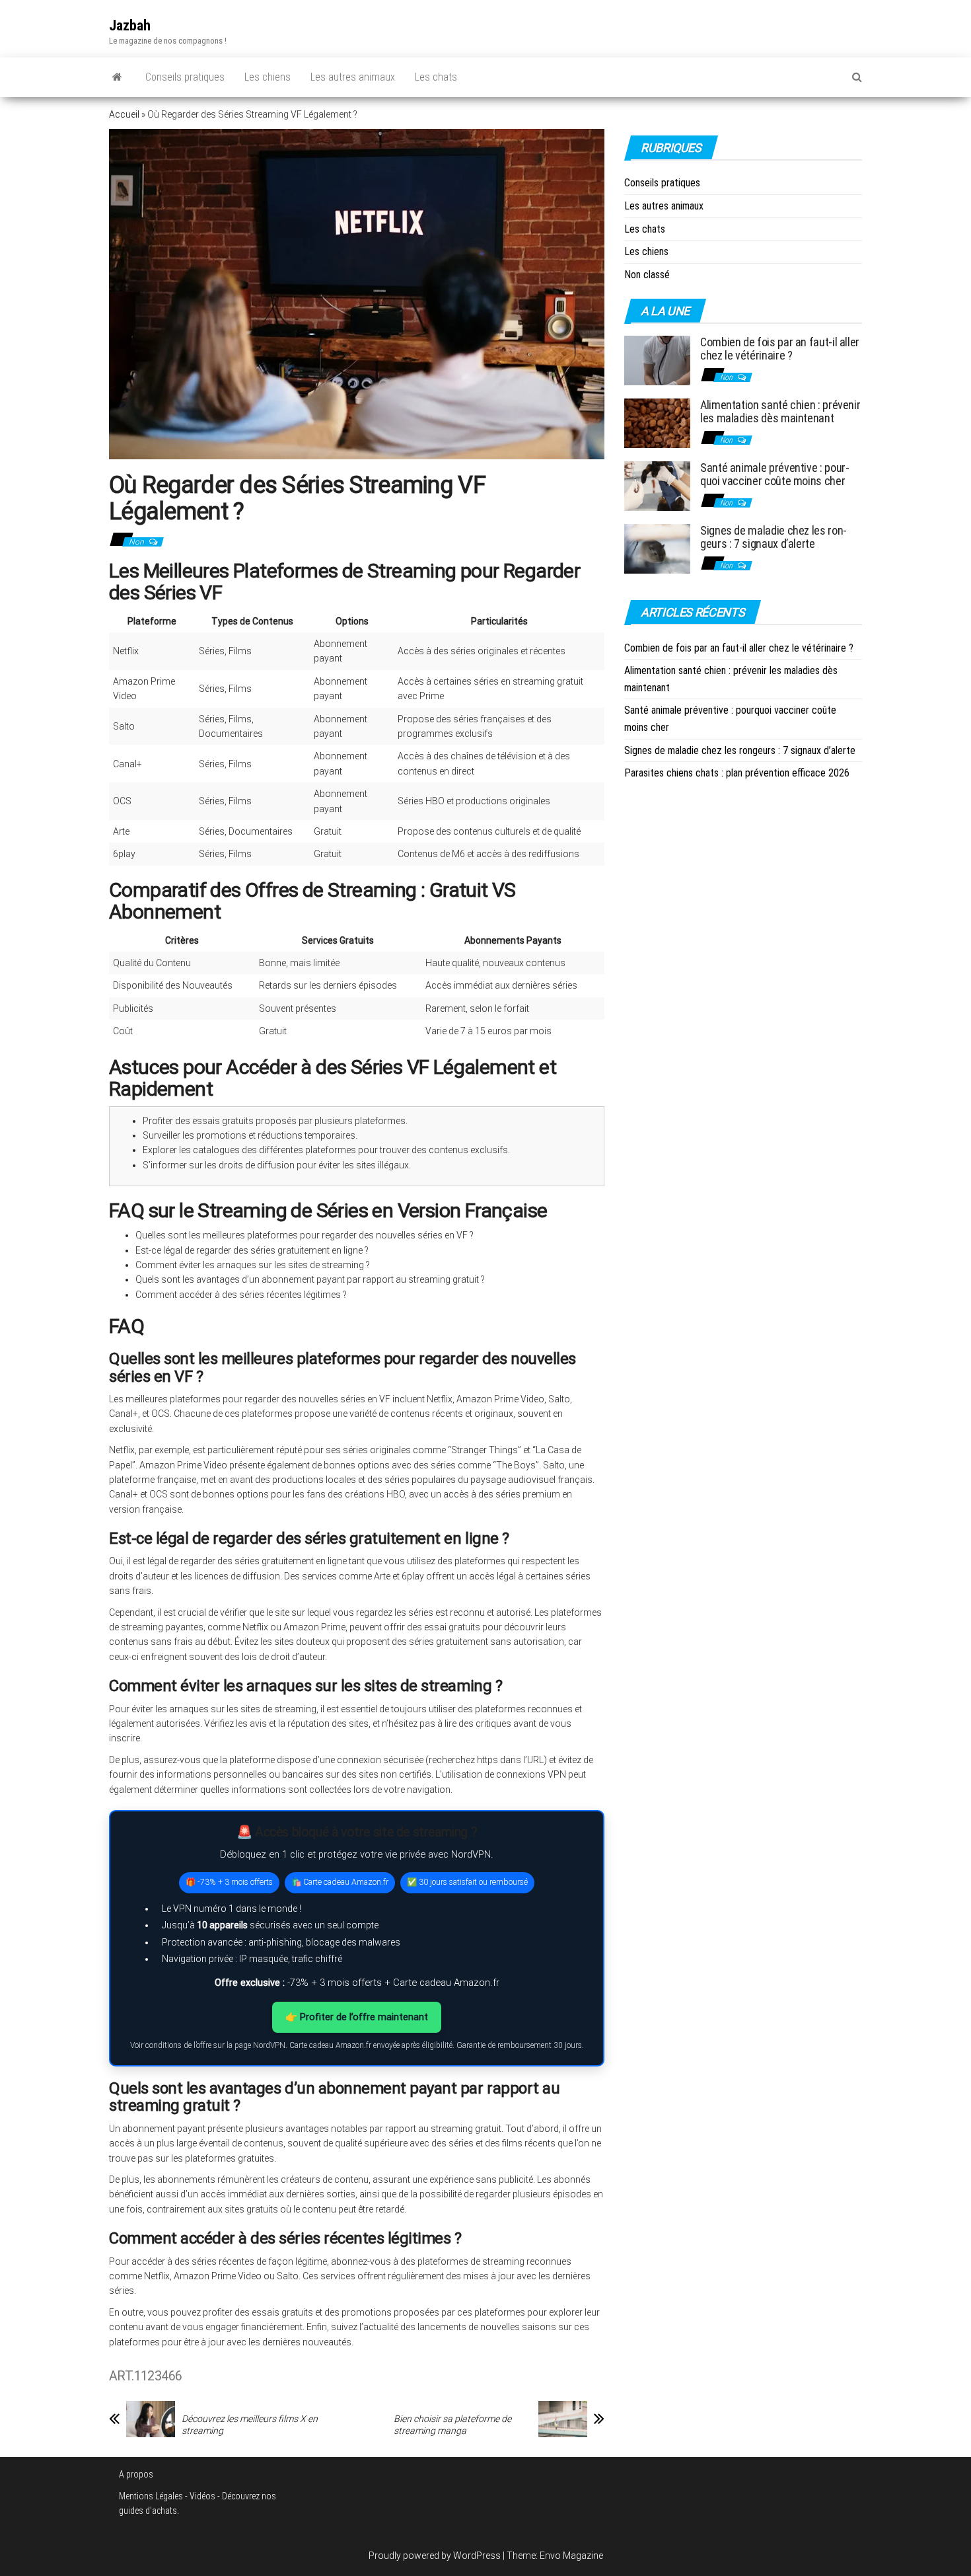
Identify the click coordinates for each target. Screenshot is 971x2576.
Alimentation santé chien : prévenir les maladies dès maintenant (780, 411)
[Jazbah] (117, 77)
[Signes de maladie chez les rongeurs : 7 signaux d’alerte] (657, 548)
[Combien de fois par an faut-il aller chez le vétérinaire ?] (657, 360)
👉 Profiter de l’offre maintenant (357, 2017)
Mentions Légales (151, 2496)
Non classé (647, 275)
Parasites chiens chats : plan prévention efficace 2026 (737, 773)
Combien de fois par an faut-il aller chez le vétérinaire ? (780, 349)
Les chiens (268, 77)
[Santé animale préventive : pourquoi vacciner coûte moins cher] (657, 485)
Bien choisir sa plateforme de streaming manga (452, 2425)
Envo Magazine (571, 2556)
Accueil (124, 114)
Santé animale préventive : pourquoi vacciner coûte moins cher (775, 474)
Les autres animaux (353, 77)
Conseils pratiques (185, 77)
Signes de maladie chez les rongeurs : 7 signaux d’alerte (773, 537)
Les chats (436, 77)
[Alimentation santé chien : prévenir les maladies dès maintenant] (657, 423)
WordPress (477, 2556)
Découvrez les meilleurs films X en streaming (250, 2425)
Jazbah (130, 25)
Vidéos (202, 2496)
